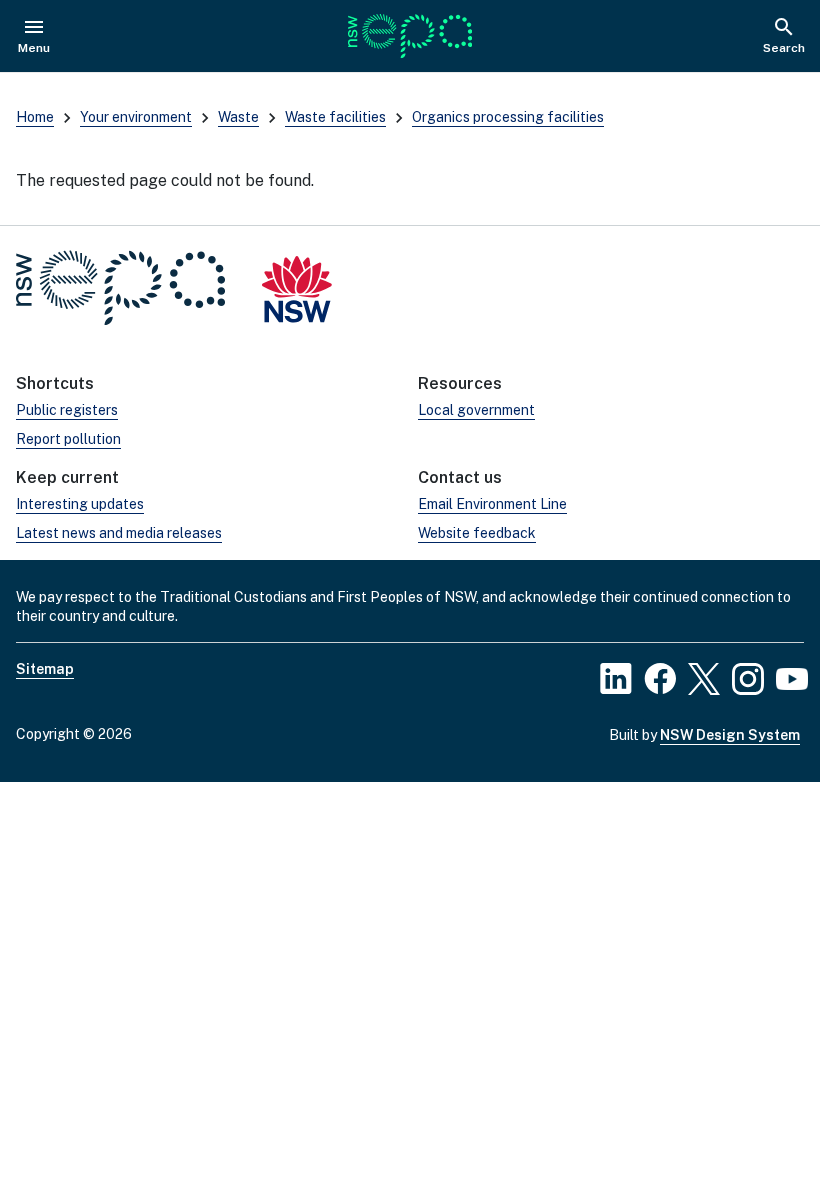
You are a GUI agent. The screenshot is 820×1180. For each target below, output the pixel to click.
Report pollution (68, 439)
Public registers (67, 410)
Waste (238, 117)
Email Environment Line (492, 504)
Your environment (136, 117)
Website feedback (477, 533)
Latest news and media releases (119, 533)
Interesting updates (80, 504)
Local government (476, 410)
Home (35, 117)
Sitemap (45, 669)
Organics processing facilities (508, 117)
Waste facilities (335, 117)
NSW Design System (730, 735)
